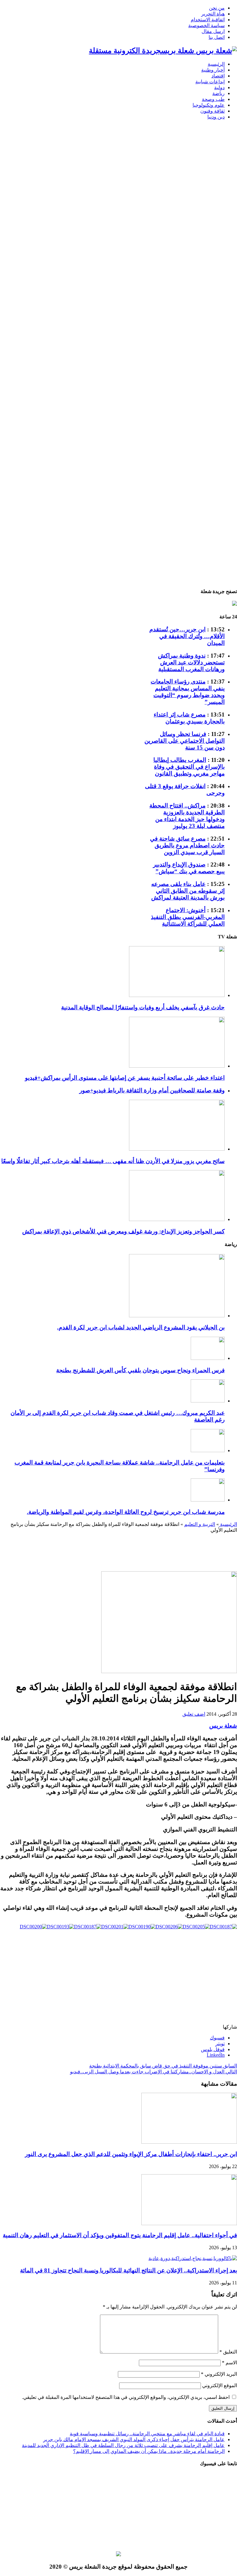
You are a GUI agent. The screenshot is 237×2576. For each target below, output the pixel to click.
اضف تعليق (194, 1714)
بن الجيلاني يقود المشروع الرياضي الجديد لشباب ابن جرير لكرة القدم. (141, 1327)
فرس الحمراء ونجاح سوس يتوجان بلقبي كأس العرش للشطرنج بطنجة (140, 1370)
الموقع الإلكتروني (220, 2385)
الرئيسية (216, 64)
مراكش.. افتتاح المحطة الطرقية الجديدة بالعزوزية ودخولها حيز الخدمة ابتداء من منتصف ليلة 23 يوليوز (187, 816)
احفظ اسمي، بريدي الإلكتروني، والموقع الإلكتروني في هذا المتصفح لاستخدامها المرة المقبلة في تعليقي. (126, 2397)
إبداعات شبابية (210, 82)
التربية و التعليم (200, 1524)
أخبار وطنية (213, 70)
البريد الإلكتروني (219, 2374)
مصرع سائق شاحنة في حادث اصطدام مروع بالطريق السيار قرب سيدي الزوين (187, 845)
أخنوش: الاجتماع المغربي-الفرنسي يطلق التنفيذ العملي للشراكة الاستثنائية (188, 917)
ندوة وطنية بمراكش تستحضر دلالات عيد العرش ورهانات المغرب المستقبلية (191, 662)
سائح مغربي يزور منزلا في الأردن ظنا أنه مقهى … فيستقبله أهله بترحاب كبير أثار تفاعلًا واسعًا (113, 1161)
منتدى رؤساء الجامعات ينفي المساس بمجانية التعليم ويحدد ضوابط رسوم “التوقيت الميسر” (188, 692)
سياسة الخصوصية (206, 25)
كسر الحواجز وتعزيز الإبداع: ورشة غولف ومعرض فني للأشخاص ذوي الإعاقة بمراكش (123, 1231)
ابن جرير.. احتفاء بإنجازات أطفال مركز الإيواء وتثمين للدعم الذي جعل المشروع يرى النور (131, 2154)
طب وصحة (213, 99)
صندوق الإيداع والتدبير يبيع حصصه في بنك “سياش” (189, 868)
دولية (219, 87)
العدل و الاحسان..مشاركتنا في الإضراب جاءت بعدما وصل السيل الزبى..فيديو (154, 2072)
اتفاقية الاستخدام (208, 20)
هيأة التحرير (213, 14)
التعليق (228, 2352)
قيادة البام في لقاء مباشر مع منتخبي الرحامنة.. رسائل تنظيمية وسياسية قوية (147, 2434)
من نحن (217, 8)
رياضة (218, 93)
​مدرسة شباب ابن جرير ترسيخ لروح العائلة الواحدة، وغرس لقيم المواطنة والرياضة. (126, 1512)
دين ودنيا (216, 117)
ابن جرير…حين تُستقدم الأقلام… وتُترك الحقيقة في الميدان (187, 636)
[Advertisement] (217, 243)
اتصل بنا (217, 37)
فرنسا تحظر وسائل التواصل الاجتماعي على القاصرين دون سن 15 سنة (185, 741)
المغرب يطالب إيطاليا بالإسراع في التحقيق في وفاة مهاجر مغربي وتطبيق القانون (189, 767)
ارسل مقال (213, 31)
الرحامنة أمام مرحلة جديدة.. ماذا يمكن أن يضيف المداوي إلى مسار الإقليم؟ (149, 2451)
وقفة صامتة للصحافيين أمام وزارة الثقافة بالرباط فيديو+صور (152, 1090)
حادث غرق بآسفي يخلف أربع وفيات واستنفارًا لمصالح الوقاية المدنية (143, 1007)
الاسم (229, 2363)
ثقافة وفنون (212, 111)
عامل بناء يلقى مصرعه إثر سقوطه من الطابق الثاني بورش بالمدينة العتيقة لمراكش (188, 891)
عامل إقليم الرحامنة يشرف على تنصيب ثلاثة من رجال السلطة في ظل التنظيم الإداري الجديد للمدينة (123, 2445)
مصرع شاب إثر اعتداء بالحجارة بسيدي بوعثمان (189, 718)
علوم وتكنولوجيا (209, 105)
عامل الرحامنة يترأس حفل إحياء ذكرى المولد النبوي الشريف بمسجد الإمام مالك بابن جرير (134, 2439)
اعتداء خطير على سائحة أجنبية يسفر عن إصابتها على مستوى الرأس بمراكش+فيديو (125, 1078)
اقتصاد (218, 76)
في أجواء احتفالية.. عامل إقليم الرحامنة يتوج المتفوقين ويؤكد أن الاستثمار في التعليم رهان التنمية (120, 2235)
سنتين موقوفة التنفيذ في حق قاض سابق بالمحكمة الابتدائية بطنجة (163, 2066)
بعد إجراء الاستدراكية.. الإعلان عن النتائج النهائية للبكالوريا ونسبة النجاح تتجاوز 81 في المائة (129, 2270)
